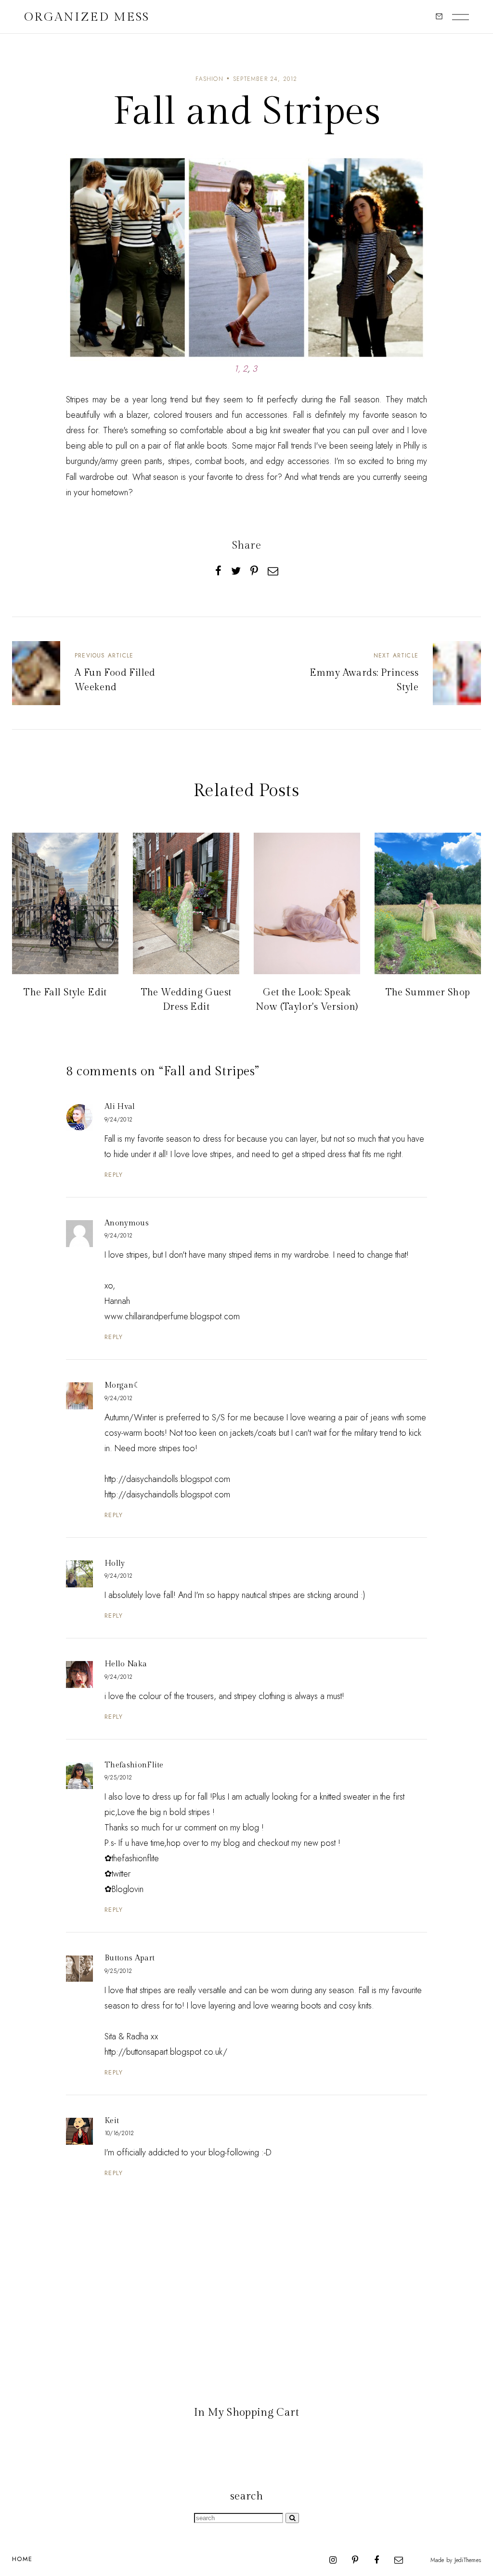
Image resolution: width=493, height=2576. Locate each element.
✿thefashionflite (132, 1858)
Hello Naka (126, 1664)
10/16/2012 (119, 2133)
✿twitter (117, 1874)
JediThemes (468, 2560)
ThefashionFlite (134, 1765)
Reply (114, 1175)
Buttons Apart (130, 1958)
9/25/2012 (118, 1777)
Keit (112, 2121)
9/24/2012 (118, 1120)
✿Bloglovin (124, 1889)
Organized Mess (87, 17)
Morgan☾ (122, 1385)
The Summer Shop (428, 992)
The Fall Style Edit (65, 992)
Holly (115, 1564)
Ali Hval (120, 1107)
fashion (209, 79)
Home (22, 2559)
